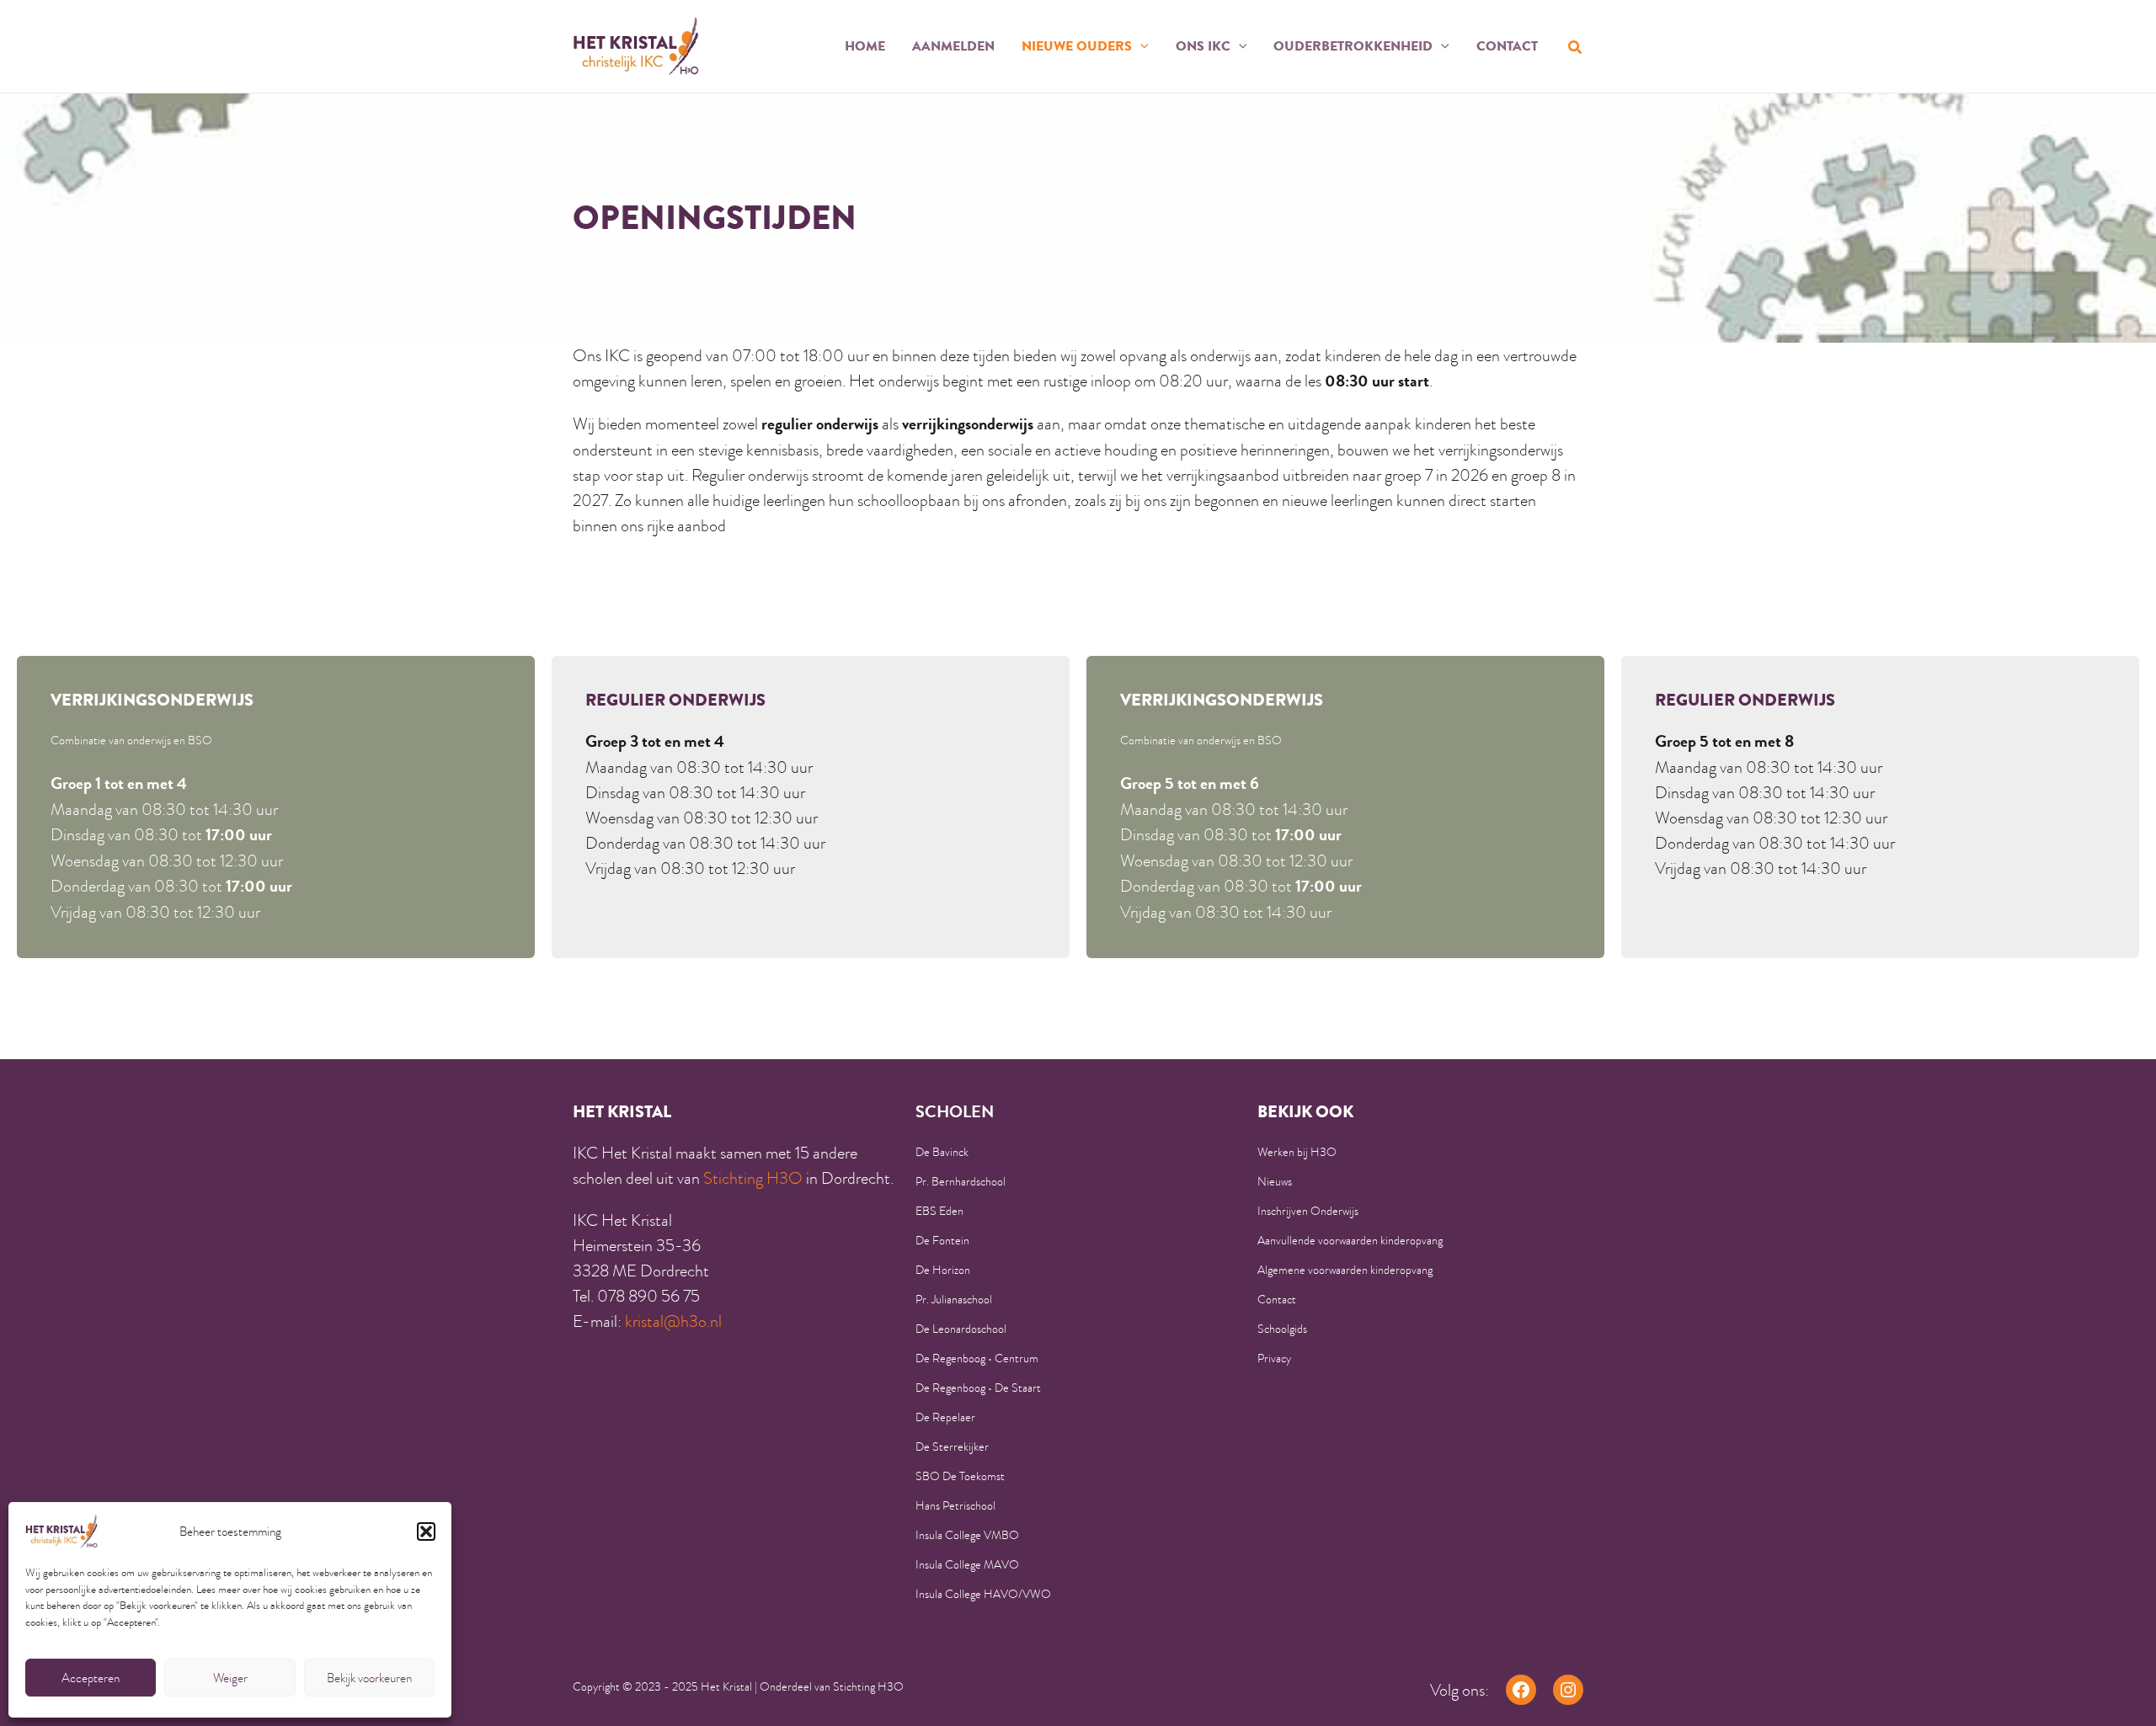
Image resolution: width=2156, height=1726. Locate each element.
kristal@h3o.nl (673, 1321)
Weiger (230, 1678)
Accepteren (91, 1678)
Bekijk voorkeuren (369, 1678)
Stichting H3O (753, 1178)
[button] (426, 1532)
